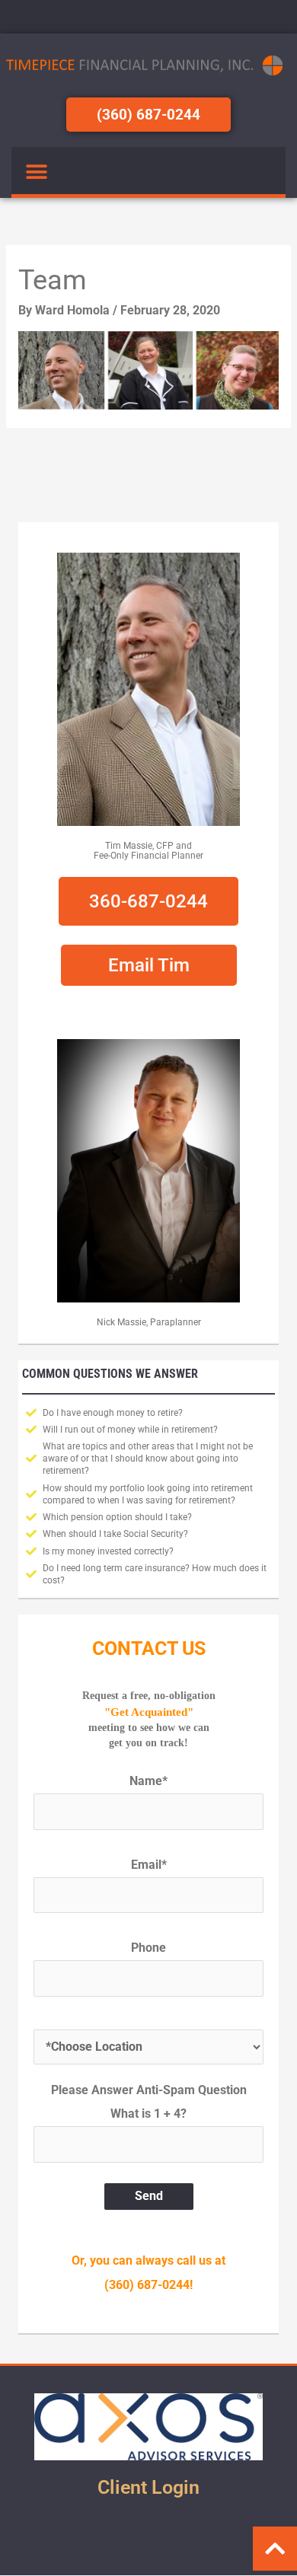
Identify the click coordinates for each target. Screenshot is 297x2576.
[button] (36, 172)
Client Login (148, 2487)
